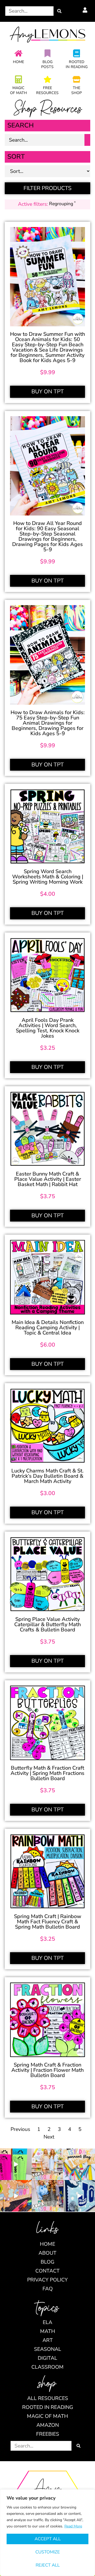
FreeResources (47, 90)
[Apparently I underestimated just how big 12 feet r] (79, 2196)
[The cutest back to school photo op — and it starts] (16, 2196)
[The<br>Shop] (77, 79)
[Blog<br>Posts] (47, 53)
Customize (48, 2552)
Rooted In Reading (77, 64)
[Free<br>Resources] (47, 79)
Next (49, 2137)
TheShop (77, 90)
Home (18, 62)
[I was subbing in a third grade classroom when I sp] (16, 2164)
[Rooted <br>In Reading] (77, 53)
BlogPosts (47, 64)
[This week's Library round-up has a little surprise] (47, 2164)
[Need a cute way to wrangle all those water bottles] (47, 2196)
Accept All (48, 2539)
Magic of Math (18, 90)
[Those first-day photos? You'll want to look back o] (79, 2164)
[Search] (59, 11)
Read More (73, 2526)
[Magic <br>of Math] (18, 79)
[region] (47, 2533)
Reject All (48, 2565)
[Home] (18, 53)
